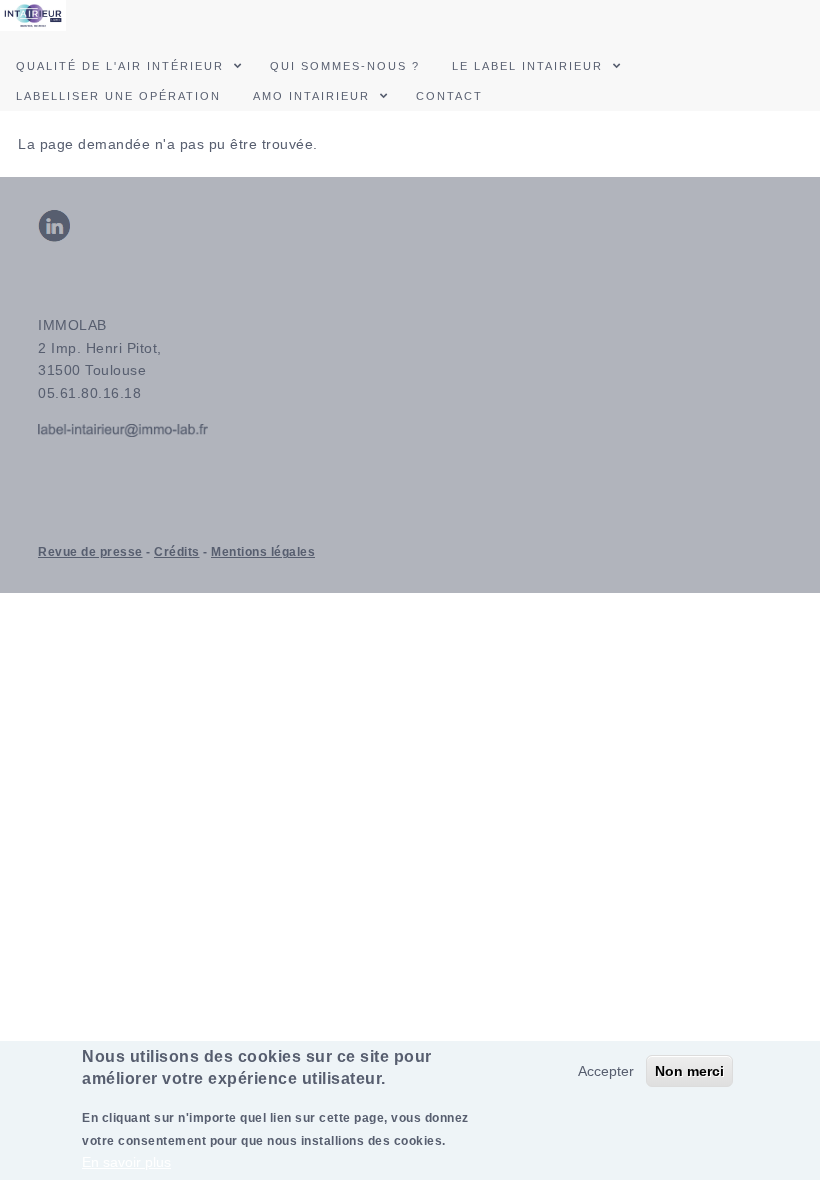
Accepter (606, 1071)
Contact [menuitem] (449, 96)
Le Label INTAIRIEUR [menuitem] (527, 66)
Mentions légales (263, 552)
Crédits (177, 552)
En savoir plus (126, 1162)
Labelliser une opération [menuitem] (118, 96)
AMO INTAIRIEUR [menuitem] (311, 96)
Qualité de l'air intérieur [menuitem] (120, 66)
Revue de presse (90, 552)
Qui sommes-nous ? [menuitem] (345, 66)
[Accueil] (33, 14)
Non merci (689, 1071)
